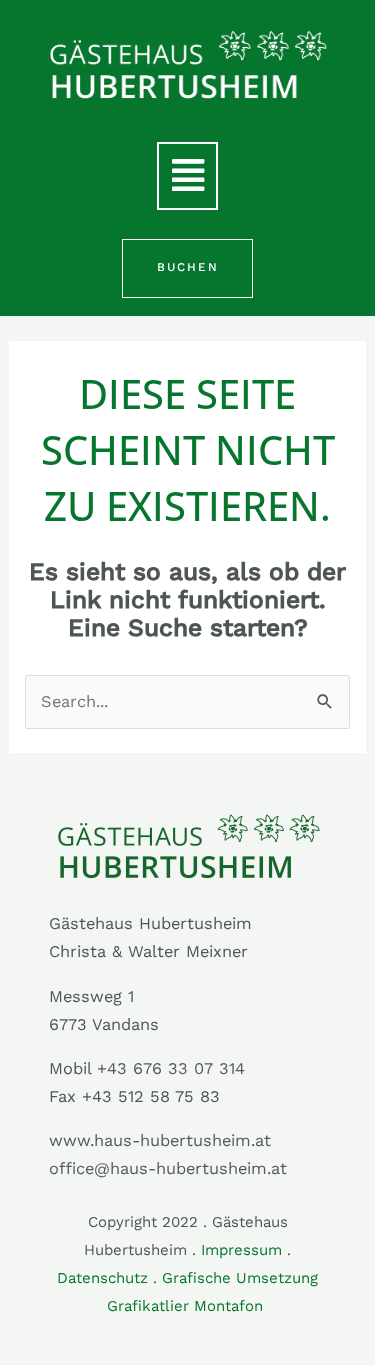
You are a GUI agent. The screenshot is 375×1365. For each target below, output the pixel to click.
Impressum (241, 1250)
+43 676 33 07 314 (171, 1068)
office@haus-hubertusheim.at (168, 1168)
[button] (187, 176)
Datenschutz (102, 1278)
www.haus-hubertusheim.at (160, 1140)
